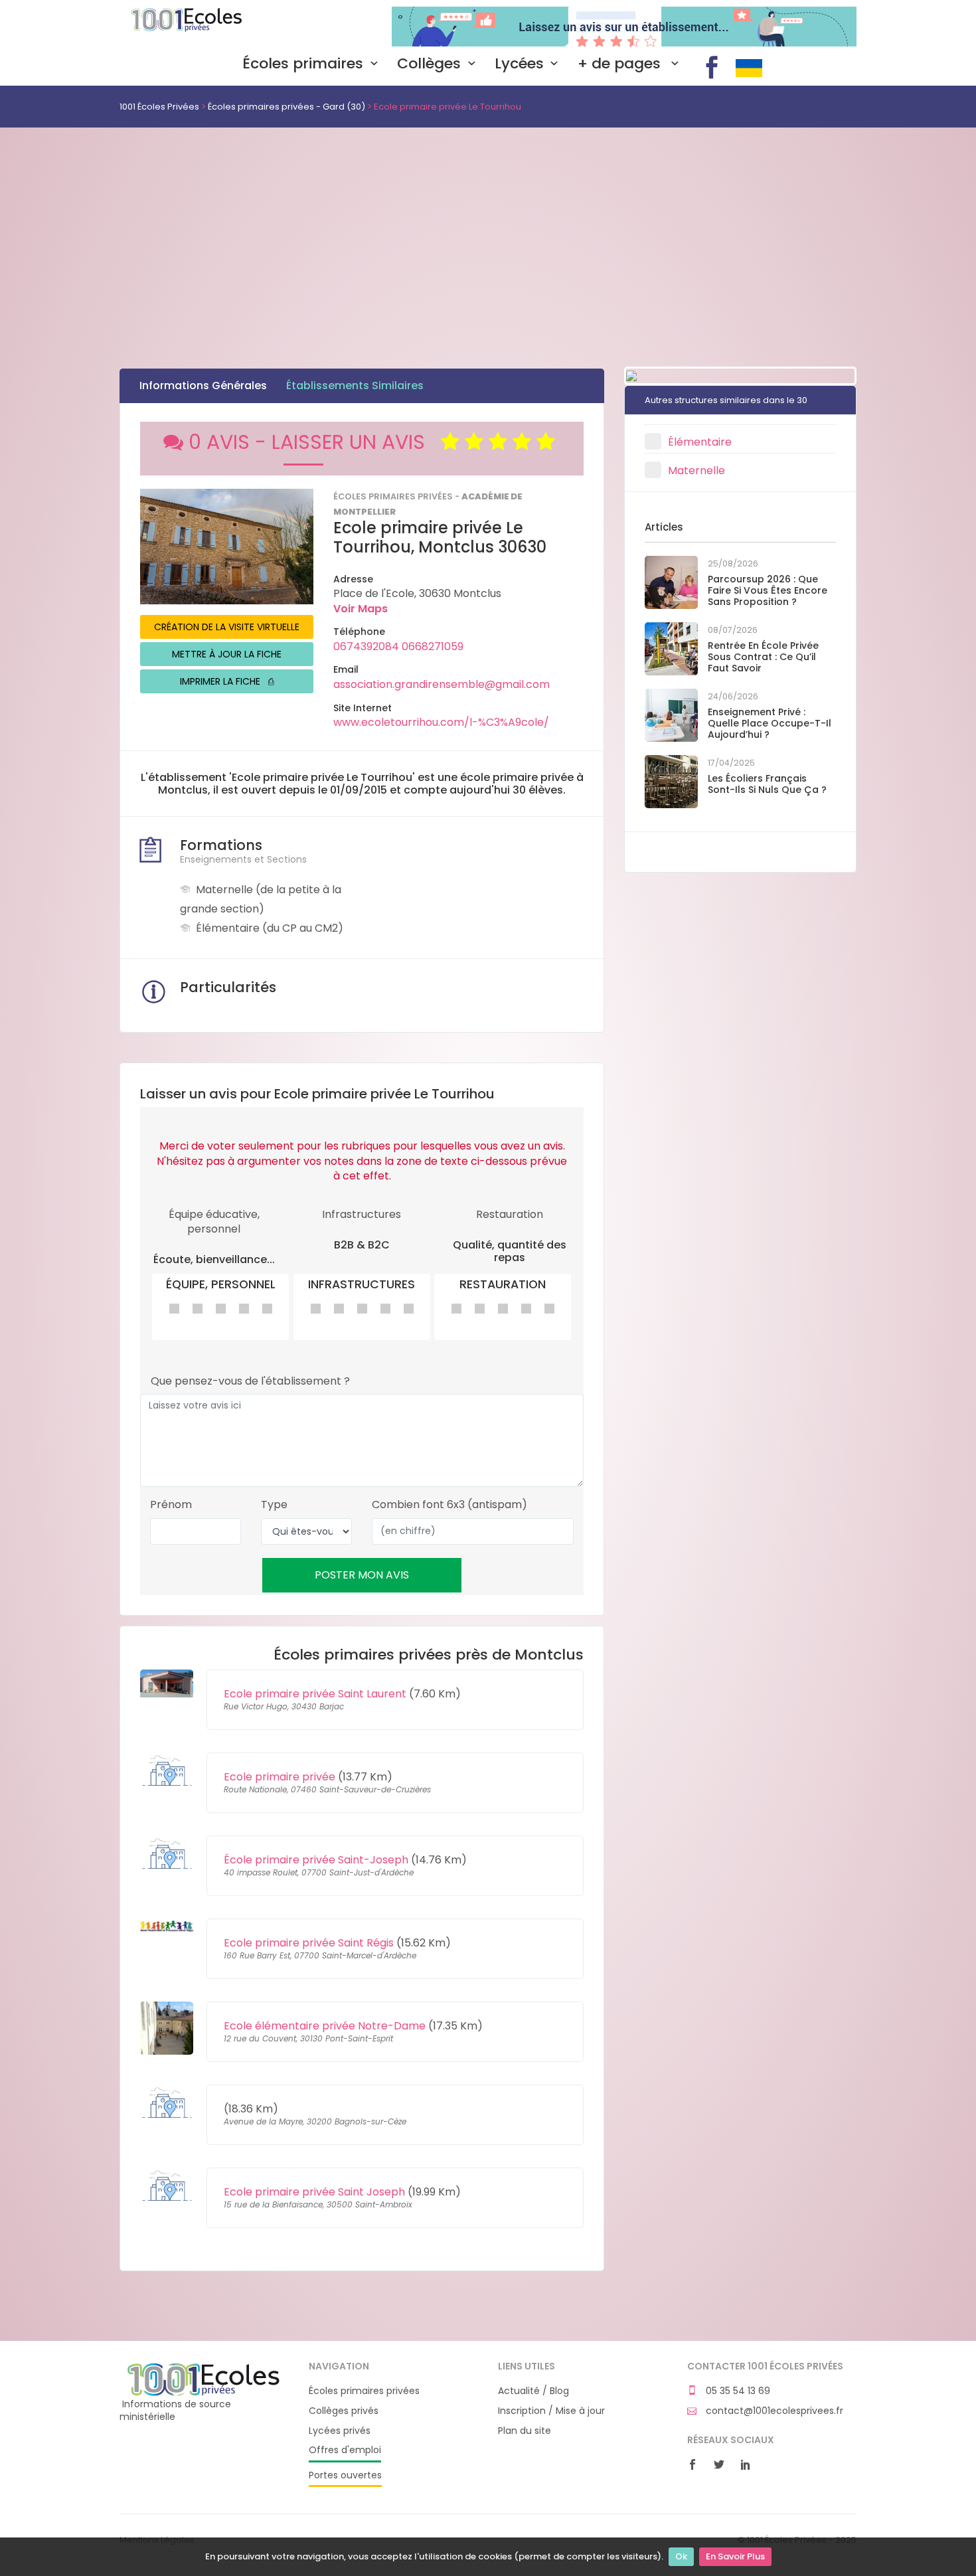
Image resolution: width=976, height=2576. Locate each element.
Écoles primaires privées (364, 2391)
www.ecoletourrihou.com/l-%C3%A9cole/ (441, 722)
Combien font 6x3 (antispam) (449, 1505)
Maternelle (696, 471)
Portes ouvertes (345, 2475)
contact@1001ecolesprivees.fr (773, 2411)
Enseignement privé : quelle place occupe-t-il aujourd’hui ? (770, 723)
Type (274, 1505)
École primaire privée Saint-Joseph (316, 1860)
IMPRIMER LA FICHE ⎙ (227, 681)
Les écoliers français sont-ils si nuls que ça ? (767, 784)
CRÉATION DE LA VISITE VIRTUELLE (227, 627)
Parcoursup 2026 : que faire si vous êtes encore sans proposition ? (768, 590)
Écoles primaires (303, 64)
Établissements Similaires (355, 386)
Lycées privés (340, 2431)
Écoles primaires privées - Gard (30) (286, 107)
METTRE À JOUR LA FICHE (227, 654)
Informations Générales (203, 386)
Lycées (519, 64)
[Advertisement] (488, 227)
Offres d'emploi (345, 2450)
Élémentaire (700, 442)
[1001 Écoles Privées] (204, 2379)
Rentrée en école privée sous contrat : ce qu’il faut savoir (763, 657)
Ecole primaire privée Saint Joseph (314, 2192)
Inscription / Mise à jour (551, 2411)
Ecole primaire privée (280, 1777)
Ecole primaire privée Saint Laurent (315, 1694)
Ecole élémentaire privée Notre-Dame (325, 2026)
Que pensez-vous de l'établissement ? (250, 1381)
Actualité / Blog (533, 2391)
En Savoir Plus (735, 2556)
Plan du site (525, 2431)
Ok (681, 2556)
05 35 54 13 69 (737, 2391)
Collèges (429, 64)
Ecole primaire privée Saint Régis (309, 1943)
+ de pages (621, 64)
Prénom (171, 1505)
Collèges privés (344, 2411)
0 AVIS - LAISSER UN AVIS (315, 442)
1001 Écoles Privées (204, 25)
